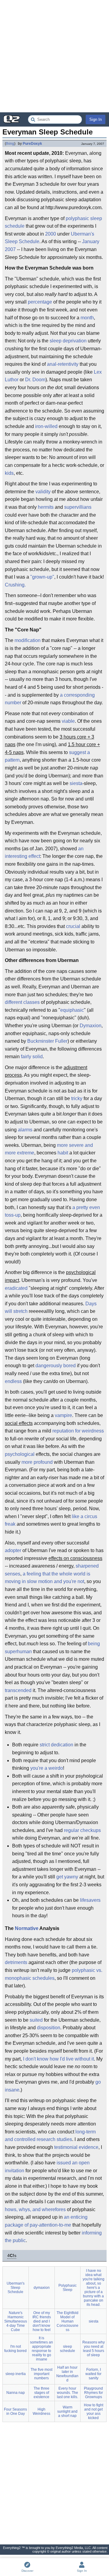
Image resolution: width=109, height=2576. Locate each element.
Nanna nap (16, 2393)
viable (68, 721)
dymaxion (42, 2288)
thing (10, 144)
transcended (18, 1690)
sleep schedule (68, 2349)
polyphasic (77, 218)
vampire (63, 1415)
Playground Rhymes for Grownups (93, 2393)
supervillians (78, 507)
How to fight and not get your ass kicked (94, 2411)
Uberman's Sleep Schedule (16, 2288)
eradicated (16, 1288)
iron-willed (46, 426)
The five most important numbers (41, 2374)
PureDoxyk (32, 144)
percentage (40, 302)
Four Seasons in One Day (15, 2411)
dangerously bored (56, 1366)
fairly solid (32, 1057)
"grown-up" (42, 577)
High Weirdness (41, 2411)
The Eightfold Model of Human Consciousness (68, 2321)
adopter (13, 1550)
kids (9, 473)
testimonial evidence (76, 2147)
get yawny (67, 1877)
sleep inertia (16, 2374)
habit (63, 1153)
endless (13, 1381)
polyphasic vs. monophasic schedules (54, 1974)
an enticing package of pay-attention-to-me (46, 2221)
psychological (20, 1454)
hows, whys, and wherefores (35, 2209)
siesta (76, 783)
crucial (73, 926)
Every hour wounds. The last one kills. (68, 2393)
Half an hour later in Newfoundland (67, 2374)
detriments (16, 1962)
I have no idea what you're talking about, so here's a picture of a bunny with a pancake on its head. (94, 2288)
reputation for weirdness (78, 1431)
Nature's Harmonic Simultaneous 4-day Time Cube (16, 2321)
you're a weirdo (47, 1768)
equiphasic (72, 1010)
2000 (51, 234)
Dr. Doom (35, 380)
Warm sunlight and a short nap (67, 2411)
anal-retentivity (63, 364)
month (87, 318)
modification (28, 640)
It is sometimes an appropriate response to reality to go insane (41, 2349)
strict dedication (56, 1745)
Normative (27, 1928)
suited (36, 2020)
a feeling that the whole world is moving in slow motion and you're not (48, 1578)
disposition (49, 2028)
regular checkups (82, 1830)
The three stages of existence (41, 2393)
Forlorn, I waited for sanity (93, 2374)
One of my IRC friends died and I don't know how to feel (42, 2321)
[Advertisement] (54, 56)
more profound (37, 1462)
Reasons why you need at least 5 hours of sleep (94, 2349)
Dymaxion (91, 1026)
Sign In (96, 119)
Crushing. (15, 585)
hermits (46, 507)
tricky (77, 1098)
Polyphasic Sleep (68, 2288)
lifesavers (90, 1900)
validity (43, 492)
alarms (25, 1130)
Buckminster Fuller (47, 1041)
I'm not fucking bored (15, 2349)
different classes (22, 1002)
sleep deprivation (68, 341)
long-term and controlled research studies (50, 2136)
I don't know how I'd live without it (58, 2059)
